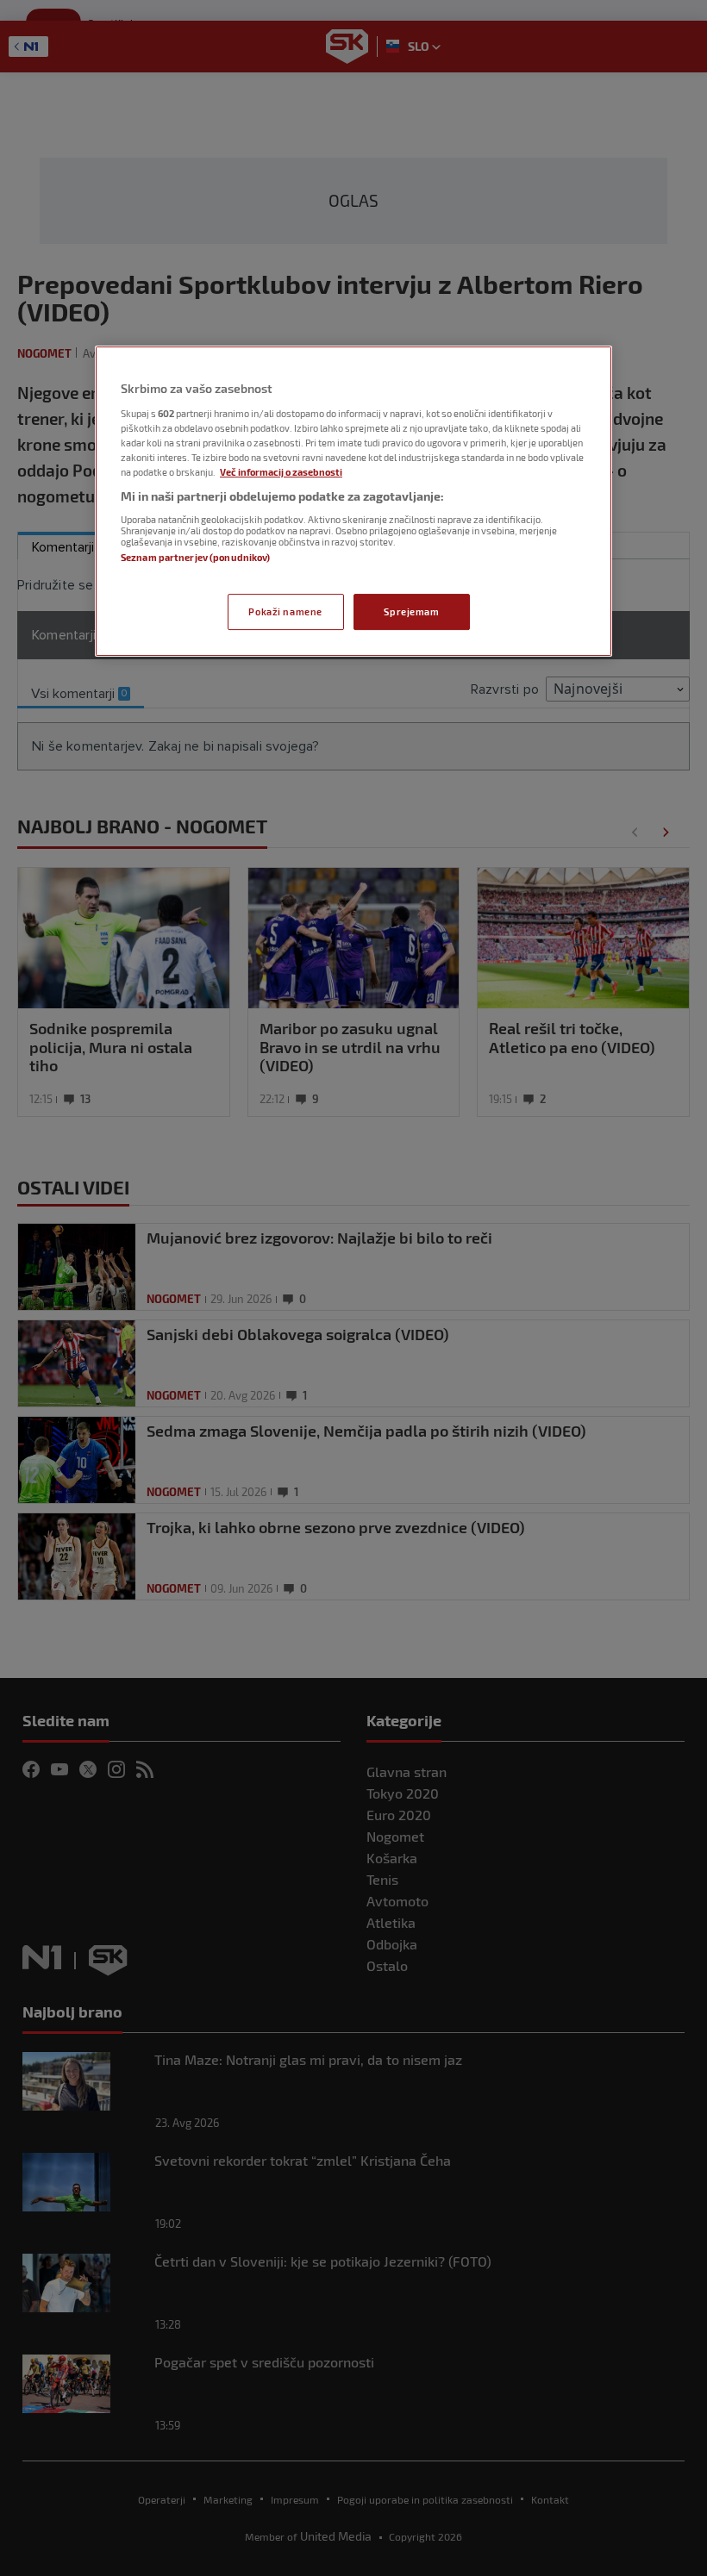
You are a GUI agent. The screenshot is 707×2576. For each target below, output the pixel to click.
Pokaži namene (285, 611)
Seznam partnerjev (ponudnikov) (195, 557)
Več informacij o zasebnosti (281, 472)
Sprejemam (411, 611)
